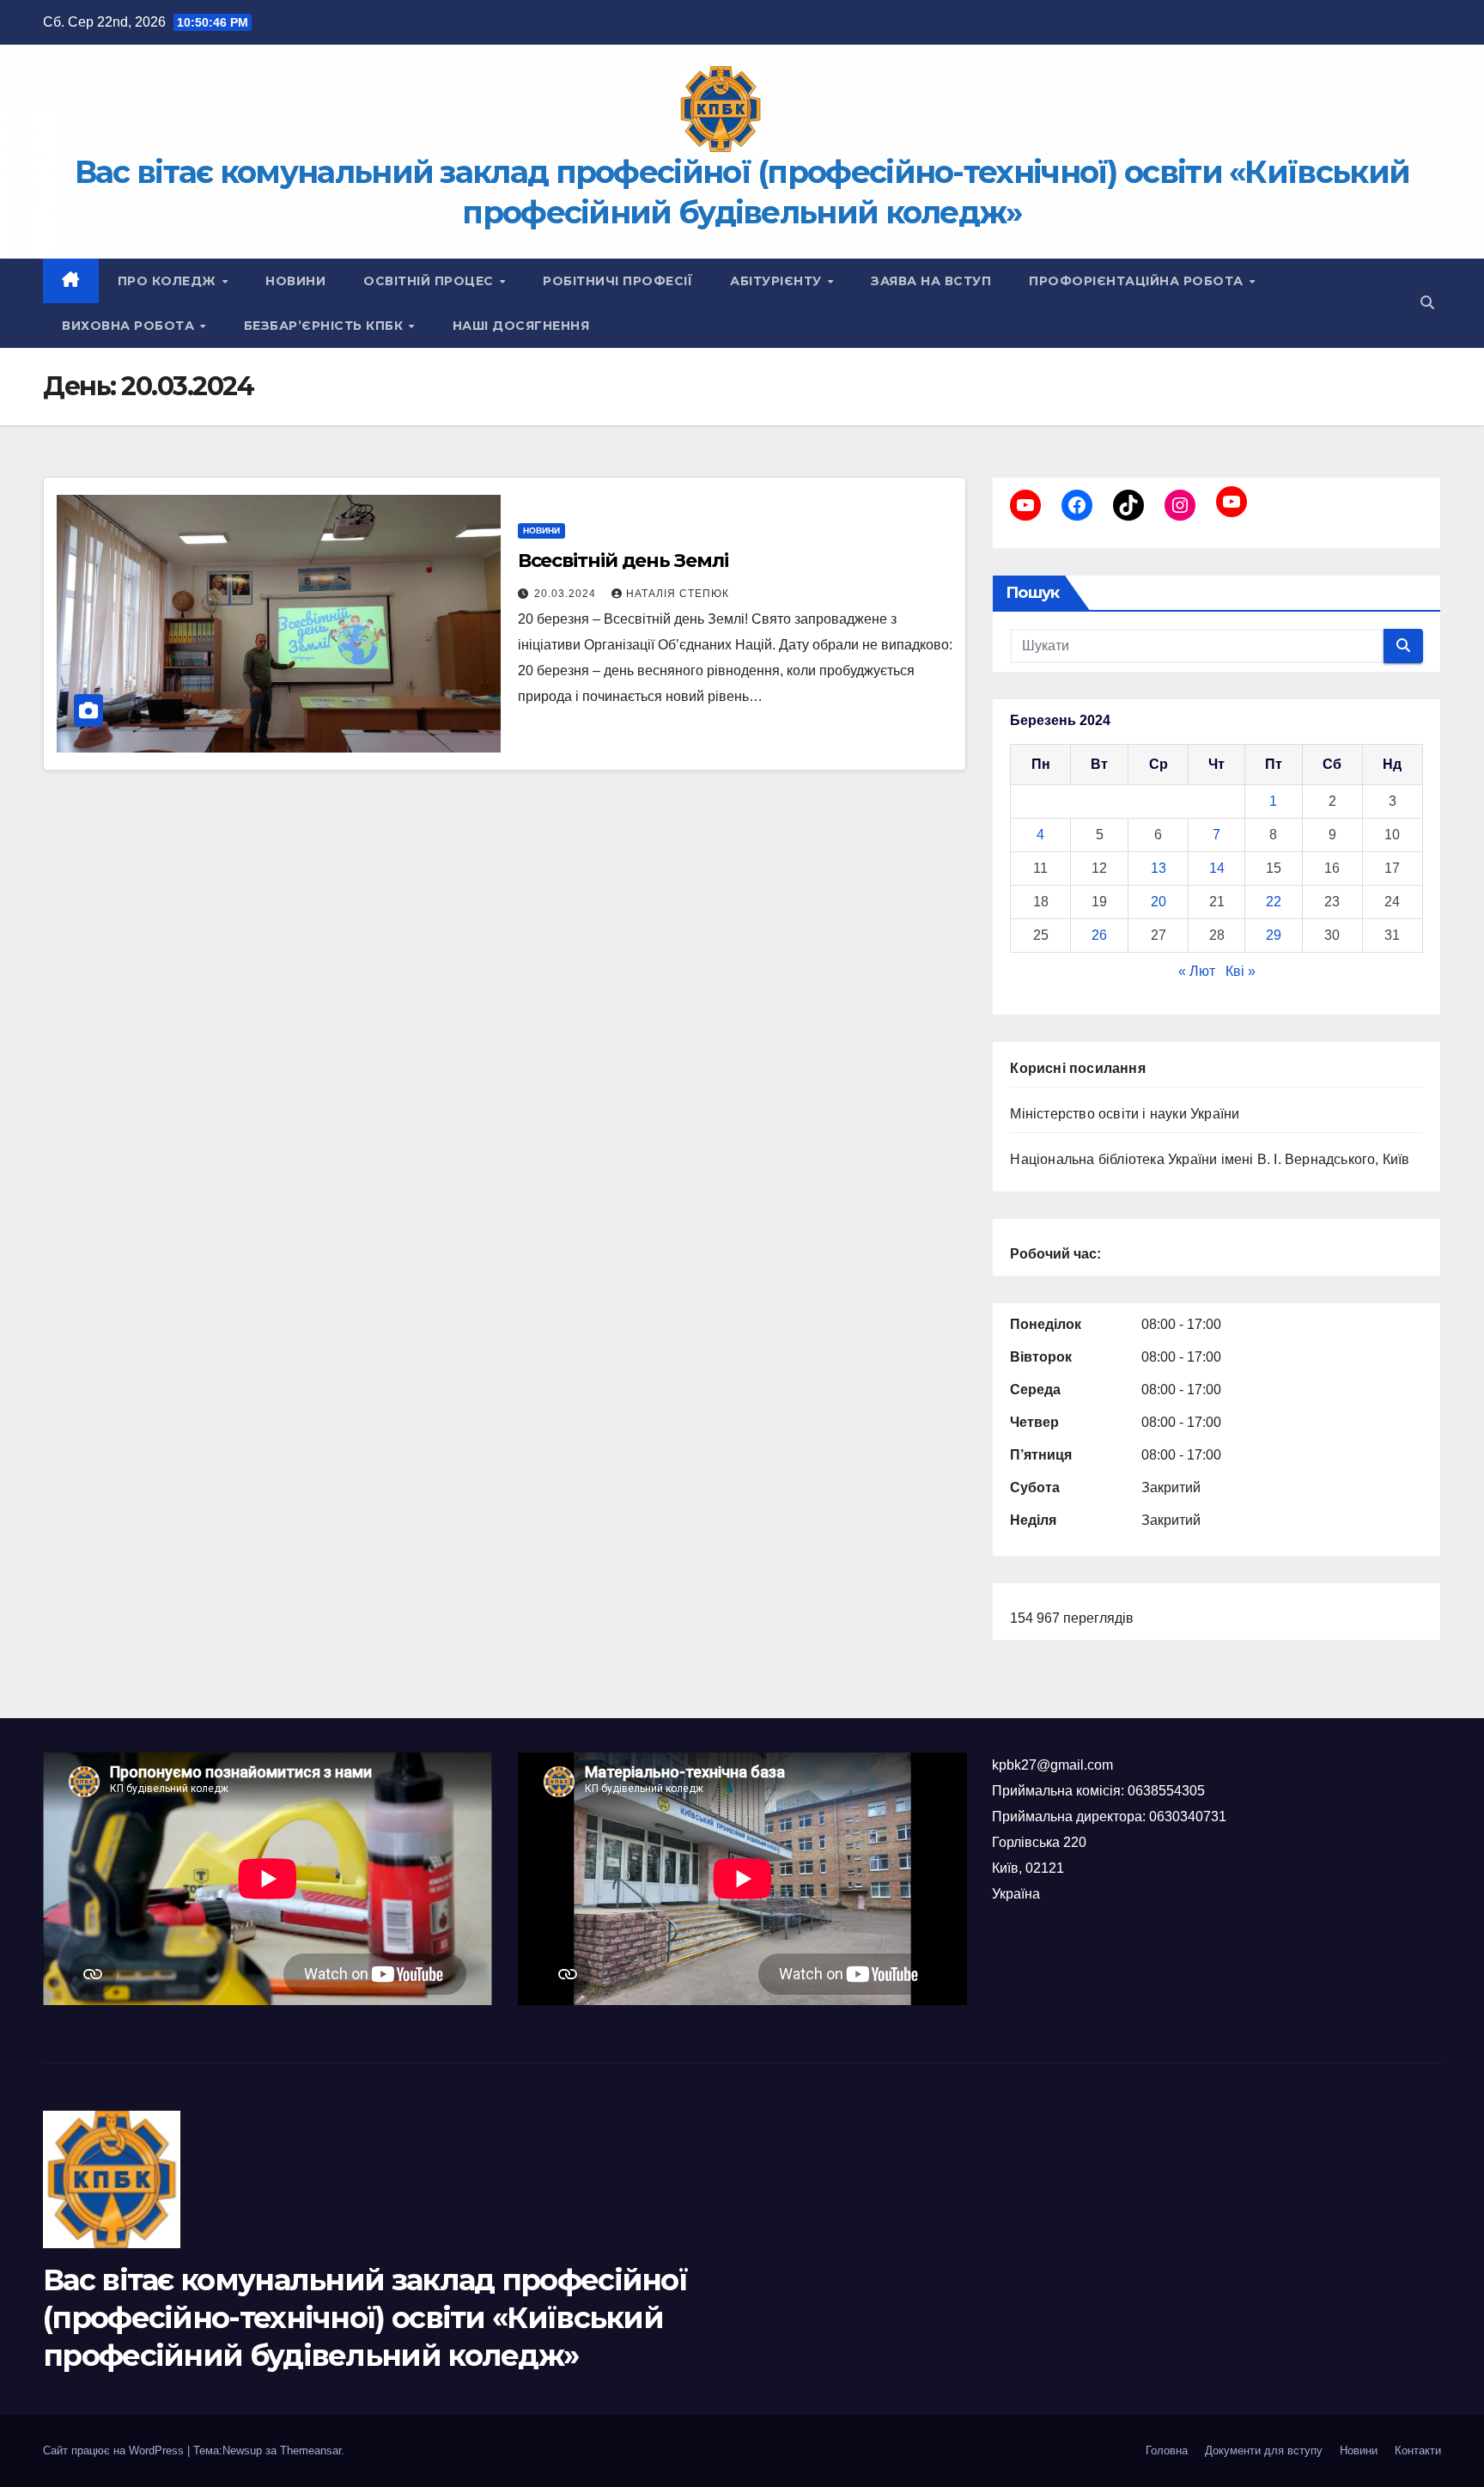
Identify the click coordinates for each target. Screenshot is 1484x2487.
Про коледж (169, 281)
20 (1159, 902)
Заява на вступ (931, 281)
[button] (1427, 303)
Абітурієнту (778, 281)
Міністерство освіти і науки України (1125, 1114)
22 (1274, 902)
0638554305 (1166, 1791)
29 (1274, 935)
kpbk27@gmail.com (1052, 1765)
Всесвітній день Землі (623, 561)
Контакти (1418, 2450)
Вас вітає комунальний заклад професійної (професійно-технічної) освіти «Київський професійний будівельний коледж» (365, 2318)
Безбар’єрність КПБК (325, 326)
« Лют (1197, 971)
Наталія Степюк (678, 594)
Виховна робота (130, 326)
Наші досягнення (521, 326)
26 (1099, 935)
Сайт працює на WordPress (115, 2450)
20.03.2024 (567, 594)
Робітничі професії (617, 281)
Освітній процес (430, 281)
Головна (1167, 2450)
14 (1217, 868)
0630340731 (1188, 1816)
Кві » (1241, 971)
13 (1159, 868)
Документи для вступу (1264, 2450)
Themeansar (310, 2450)
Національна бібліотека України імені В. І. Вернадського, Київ (1210, 1159)
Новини (295, 281)
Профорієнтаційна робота (1138, 281)
